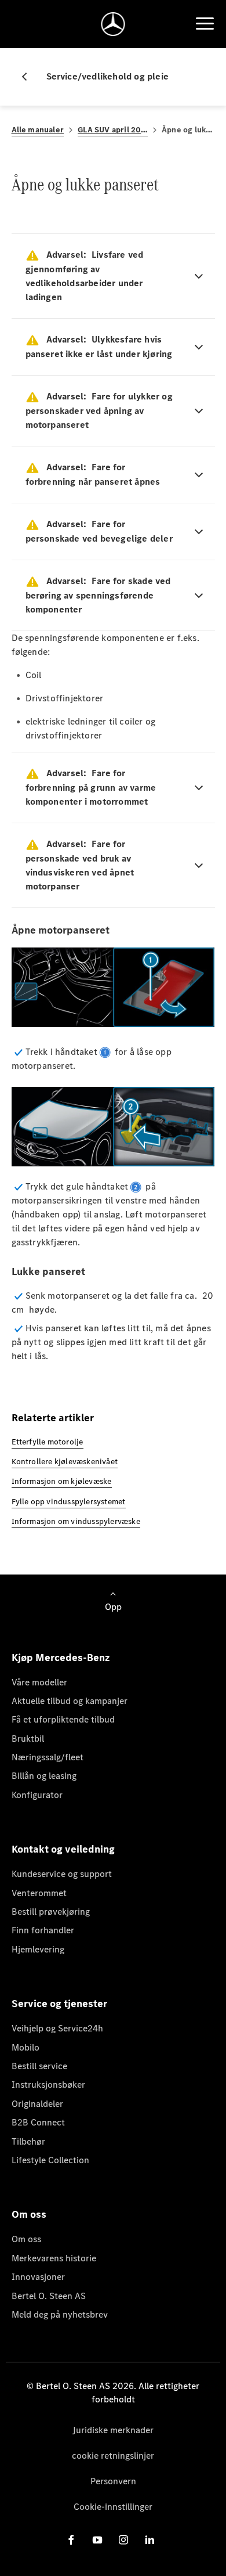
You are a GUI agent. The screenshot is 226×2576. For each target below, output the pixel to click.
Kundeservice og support (62, 1874)
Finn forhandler (43, 1930)
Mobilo (25, 2047)
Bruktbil (28, 1739)
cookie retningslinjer (113, 2456)
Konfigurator (37, 1795)
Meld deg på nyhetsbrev (60, 2314)
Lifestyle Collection (50, 2160)
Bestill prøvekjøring (51, 1912)
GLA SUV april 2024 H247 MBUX (113, 130)
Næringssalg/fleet (48, 1757)
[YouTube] (97, 2540)
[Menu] (205, 24)
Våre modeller (39, 1682)
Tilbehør (28, 2141)
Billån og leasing (44, 1776)
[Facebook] (71, 2540)
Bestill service (39, 2066)
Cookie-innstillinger (113, 2507)
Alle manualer (38, 130)
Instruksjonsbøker (48, 2085)
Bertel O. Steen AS (49, 2296)
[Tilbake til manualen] (29, 77)
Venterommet (39, 1893)
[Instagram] (123, 2540)
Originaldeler (37, 2104)
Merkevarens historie (54, 2258)
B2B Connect (38, 2122)
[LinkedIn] (150, 2540)
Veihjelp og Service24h (57, 2028)
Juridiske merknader (113, 2430)
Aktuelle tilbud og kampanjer (70, 1701)
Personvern (113, 2481)
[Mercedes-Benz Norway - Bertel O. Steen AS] (113, 24)
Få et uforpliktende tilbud (63, 1719)
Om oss (26, 2239)
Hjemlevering (38, 1949)
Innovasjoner (38, 2277)
